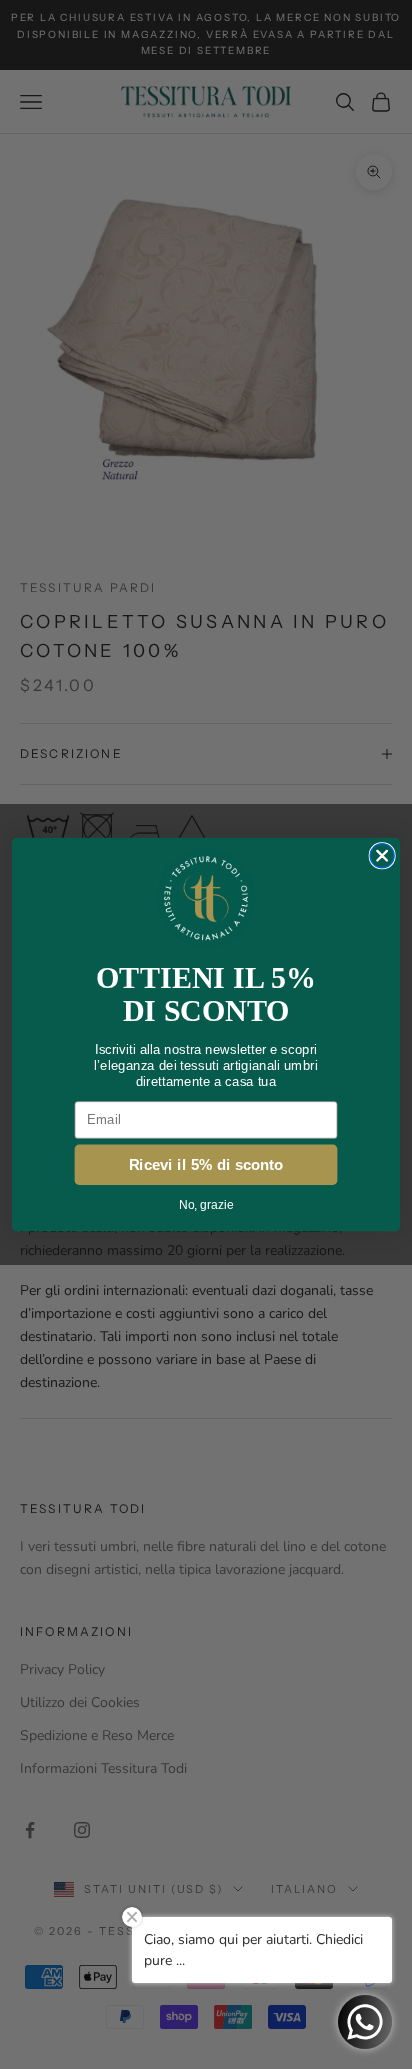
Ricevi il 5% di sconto (206, 1165)
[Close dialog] (382, 856)
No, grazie (206, 1204)
